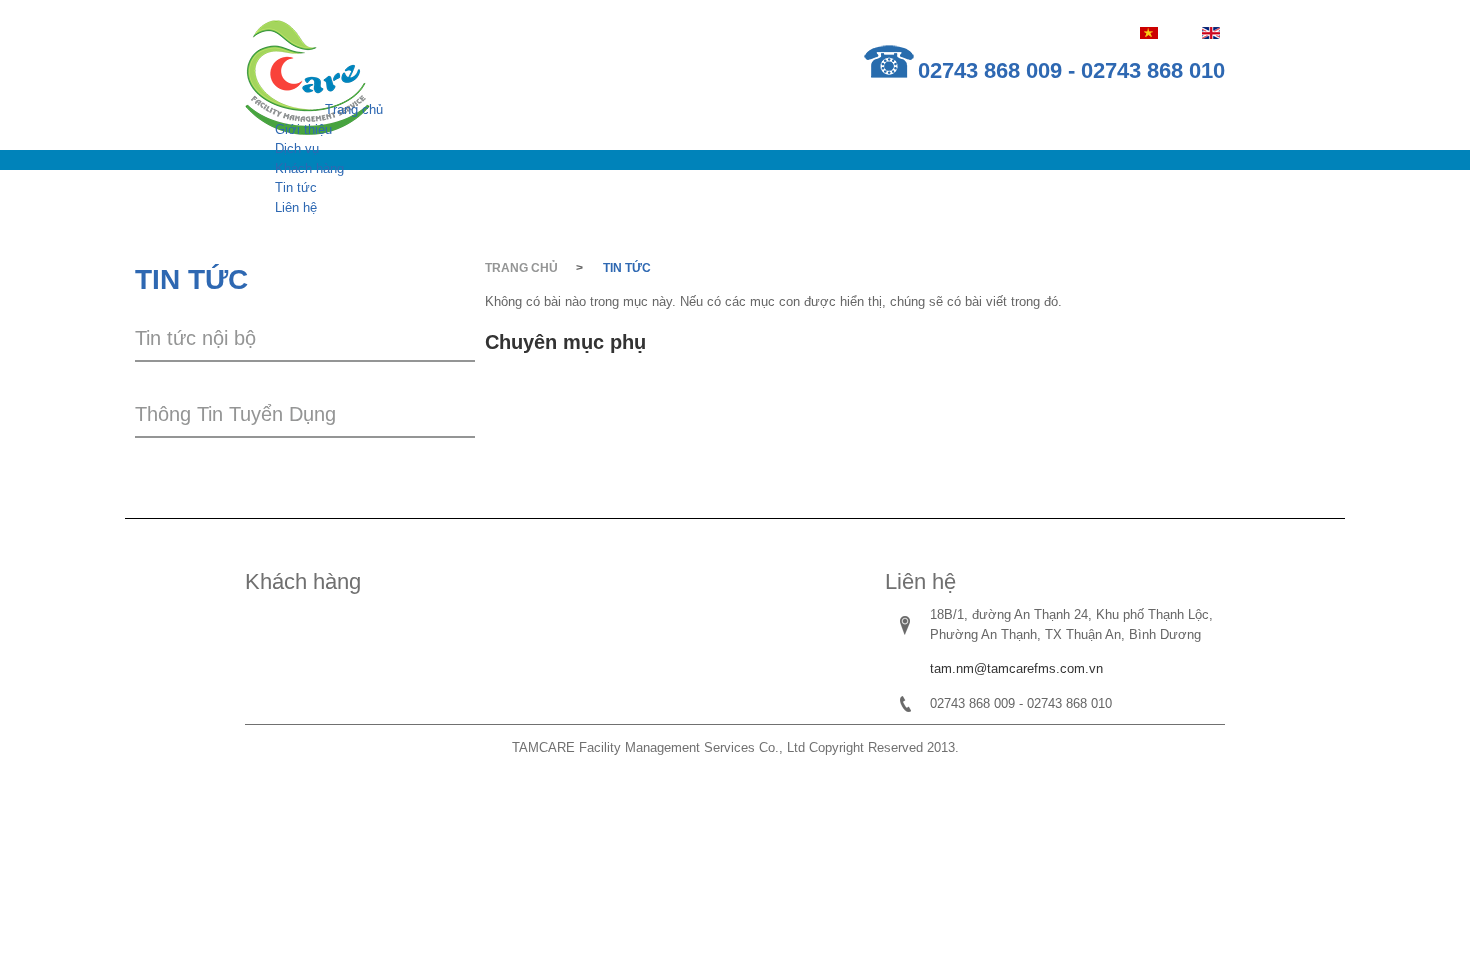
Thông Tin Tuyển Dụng (235, 414)
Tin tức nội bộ (195, 338)
